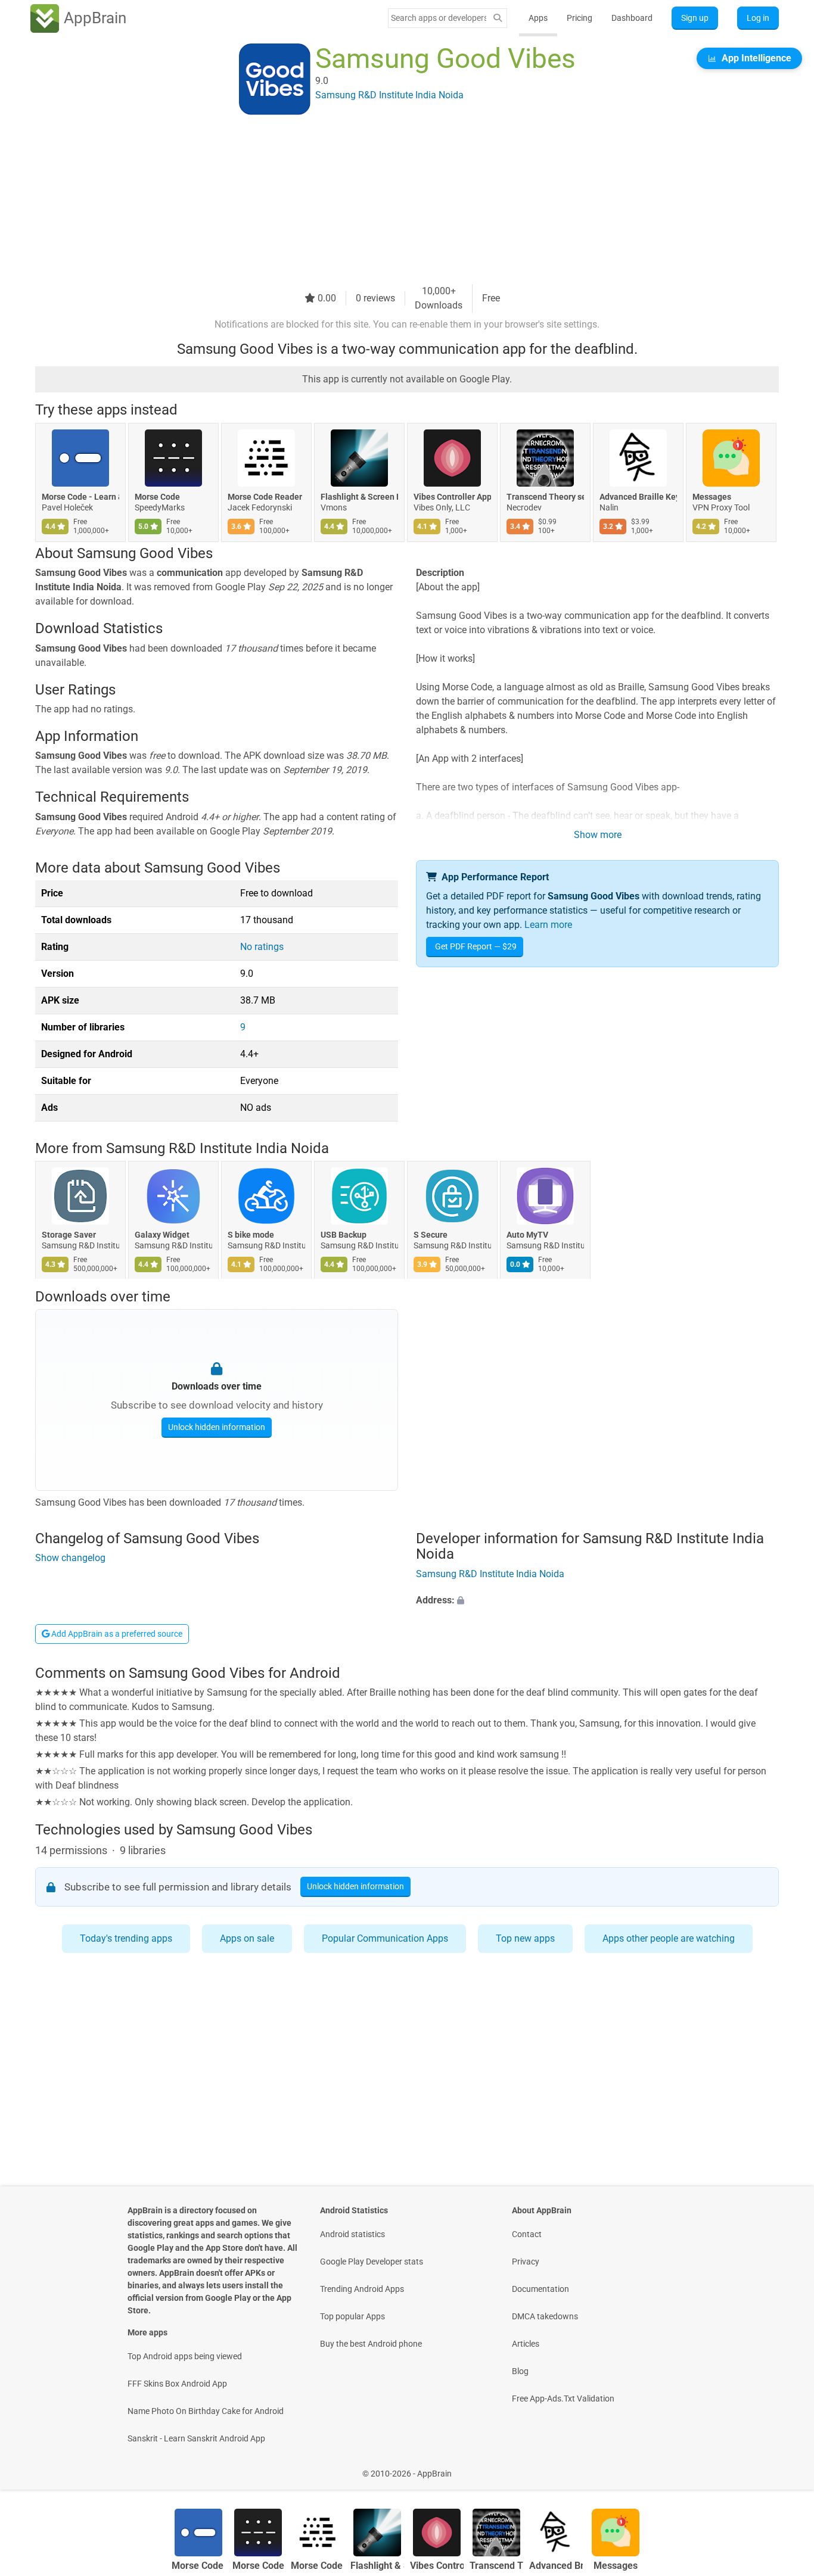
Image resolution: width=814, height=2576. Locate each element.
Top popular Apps (352, 2316)
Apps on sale (247, 1938)
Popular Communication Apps (385, 1938)
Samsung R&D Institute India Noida (218, 1148)
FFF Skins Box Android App (177, 2384)
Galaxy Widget (162, 1235)
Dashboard (632, 18)
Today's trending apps (126, 1938)
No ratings (262, 947)
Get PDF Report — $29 (476, 946)
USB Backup (344, 1235)
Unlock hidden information (217, 1426)
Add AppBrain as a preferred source (116, 1634)
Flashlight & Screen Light (359, 497)
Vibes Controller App (452, 497)
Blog (520, 2371)
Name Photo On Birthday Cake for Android (206, 2411)
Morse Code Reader (265, 497)
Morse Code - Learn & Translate (80, 497)
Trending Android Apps (362, 2289)
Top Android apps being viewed (185, 2356)
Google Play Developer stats (372, 2262)
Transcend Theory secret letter (545, 497)
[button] (597, 1600)
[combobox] (439, 18)
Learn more (548, 925)
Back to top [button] (784, 2467)
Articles (526, 2344)
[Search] (498, 18)
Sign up (695, 18)
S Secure (431, 1235)
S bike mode (251, 1235)
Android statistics (352, 2234)
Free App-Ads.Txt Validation (563, 2399)
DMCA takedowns (545, 2316)
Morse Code (157, 497)
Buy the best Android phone (371, 2344)
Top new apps (525, 1938)
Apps (538, 18)
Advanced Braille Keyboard (638, 497)
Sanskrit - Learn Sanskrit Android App (196, 2438)
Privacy (526, 2262)
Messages (712, 497)
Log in (758, 18)
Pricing (580, 18)
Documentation (540, 2289)
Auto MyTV (527, 1235)
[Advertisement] (393, 201)
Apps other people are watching (669, 1938)
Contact (527, 2234)
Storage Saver (69, 1235)
